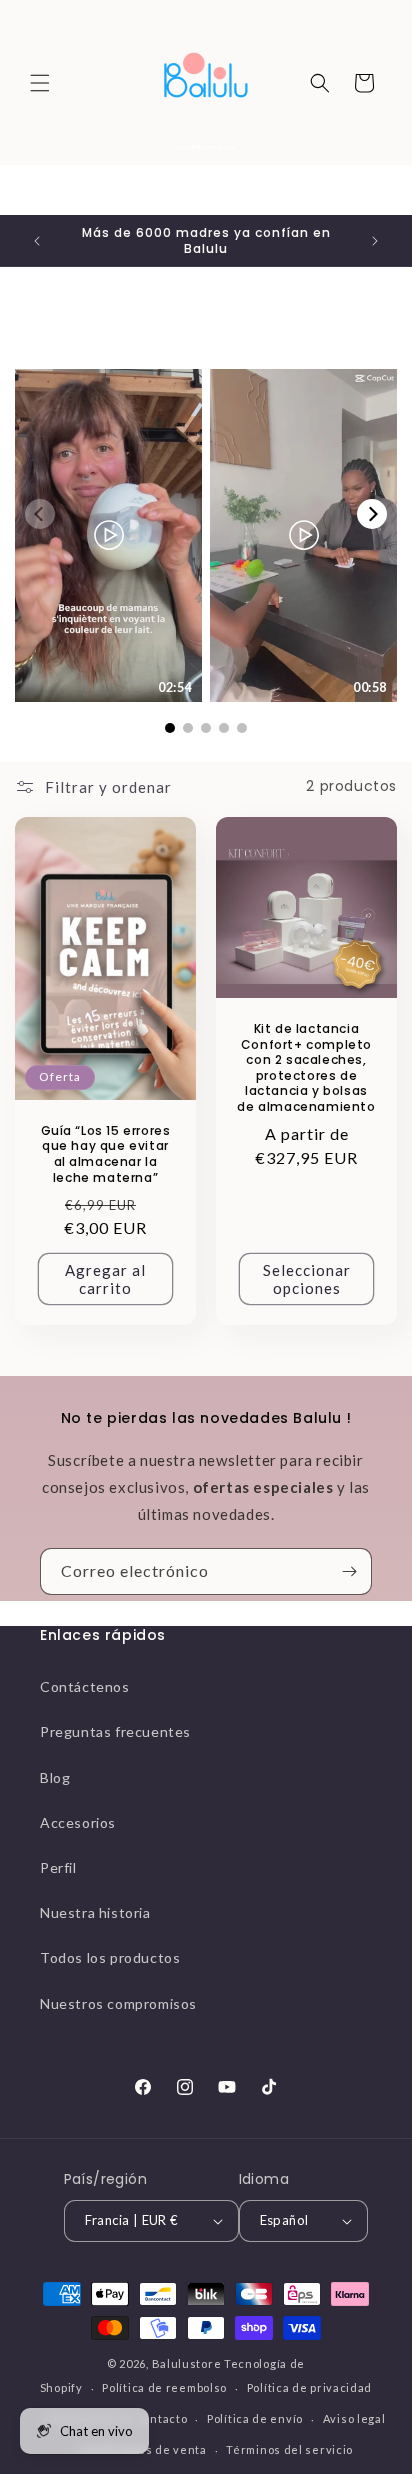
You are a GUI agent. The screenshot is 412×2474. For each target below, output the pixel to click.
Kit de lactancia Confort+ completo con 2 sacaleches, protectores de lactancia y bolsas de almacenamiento (306, 1068)
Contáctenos (85, 1686)
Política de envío (255, 2418)
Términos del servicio (289, 2449)
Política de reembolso (164, 2387)
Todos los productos (110, 1957)
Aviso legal (354, 2418)
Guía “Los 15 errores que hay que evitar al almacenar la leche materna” (106, 1153)
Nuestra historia (95, 1912)
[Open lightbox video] (108, 535)
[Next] (372, 514)
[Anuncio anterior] (37, 241)
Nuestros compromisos (118, 2003)
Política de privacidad (309, 2387)
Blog (55, 1777)
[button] (40, 83)
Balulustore (187, 2363)
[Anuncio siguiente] (375, 241)
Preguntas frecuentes (115, 1731)
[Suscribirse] (349, 1571)
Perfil (58, 1867)
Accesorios (78, 1822)
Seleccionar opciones (307, 1279)
